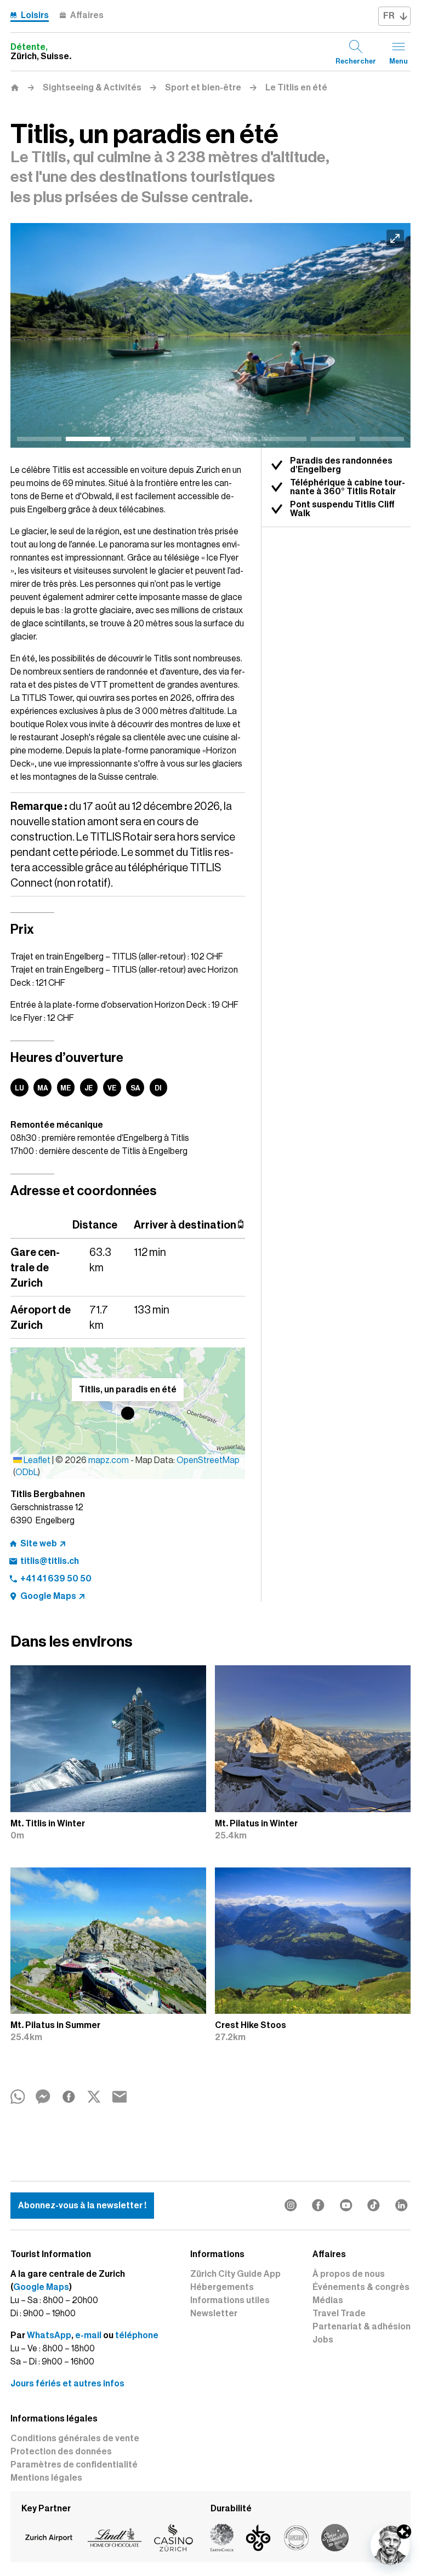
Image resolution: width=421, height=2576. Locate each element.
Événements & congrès (361, 2287)
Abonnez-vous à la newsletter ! (82, 2206)
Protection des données (61, 2452)
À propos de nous (349, 2274)
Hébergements (222, 2287)
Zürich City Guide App (235, 2274)
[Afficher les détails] (404, 2532)
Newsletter (214, 2314)
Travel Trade (339, 2314)
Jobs (323, 2340)
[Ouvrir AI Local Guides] (390, 2545)
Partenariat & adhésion (362, 2327)
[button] (128, 1413)
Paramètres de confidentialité (74, 2465)
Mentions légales (46, 2478)
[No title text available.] (210, 336)
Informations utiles (230, 2300)
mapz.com (109, 1460)
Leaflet (36, 1460)
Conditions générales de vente (75, 2438)
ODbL (27, 1472)
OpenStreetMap (208, 1460)
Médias (328, 2300)
